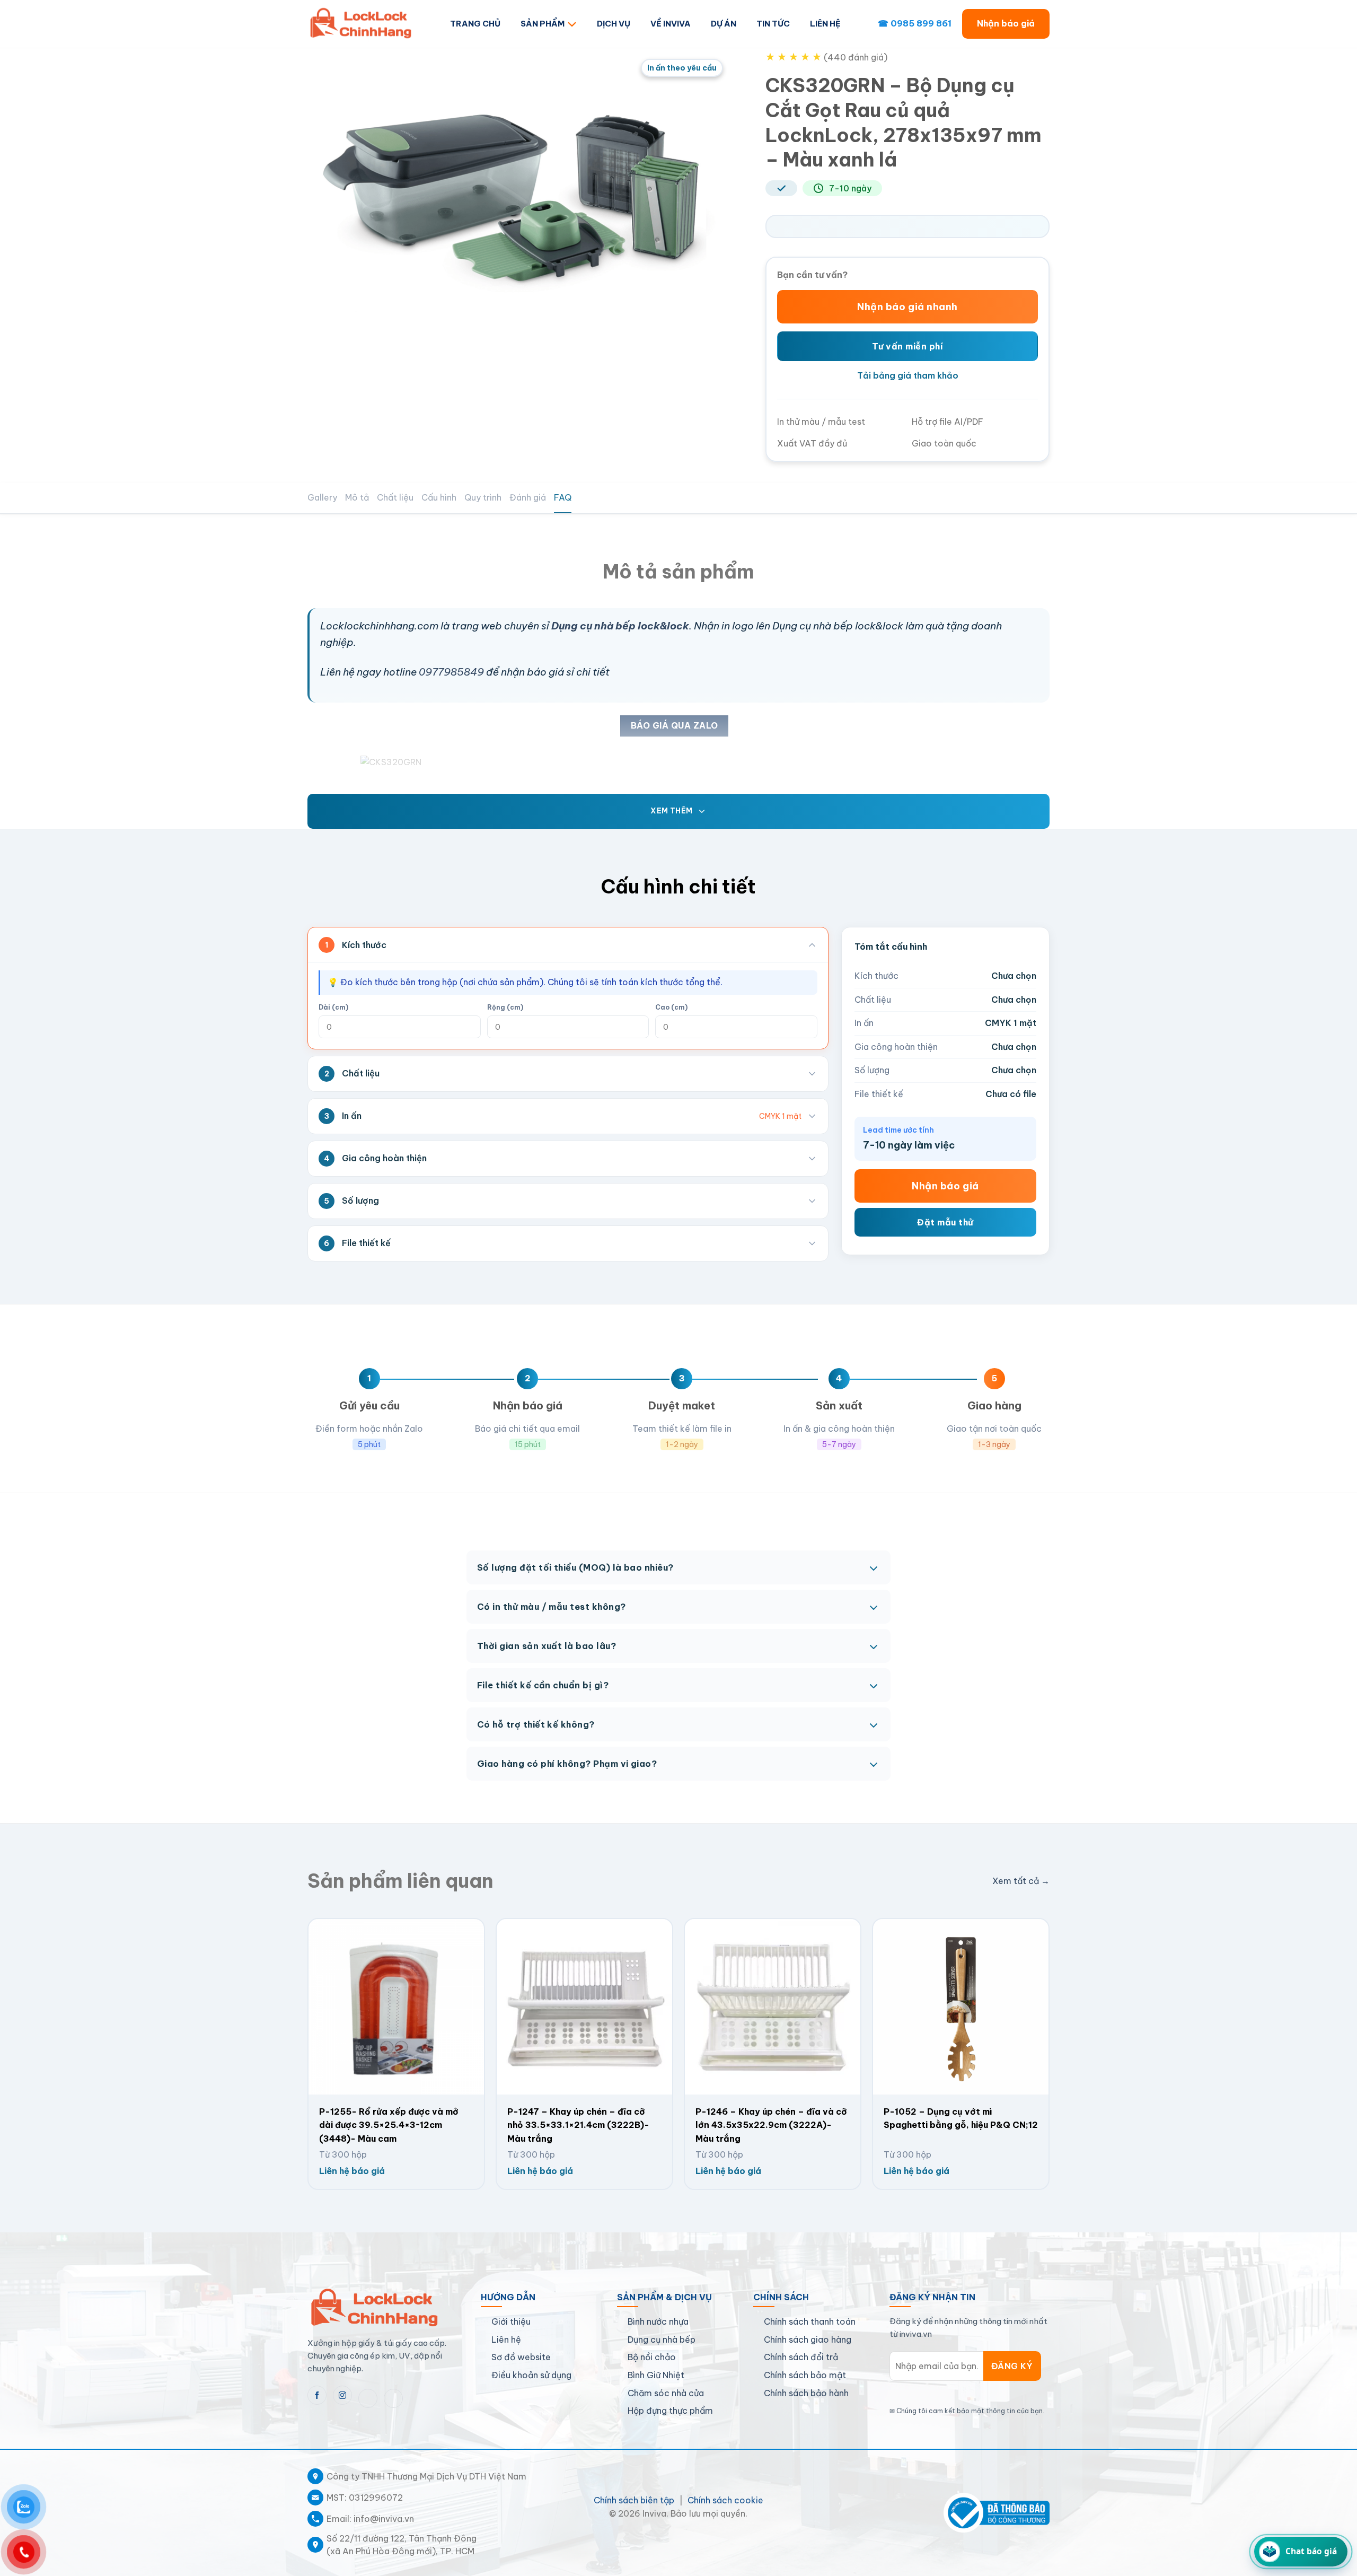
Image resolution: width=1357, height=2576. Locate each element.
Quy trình (483, 497)
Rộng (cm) (505, 1007)
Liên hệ (506, 2340)
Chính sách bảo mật (805, 2375)
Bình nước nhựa (658, 2321)
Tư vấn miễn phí (907, 346)
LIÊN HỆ (825, 24)
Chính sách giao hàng (808, 2340)
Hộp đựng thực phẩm (670, 2411)
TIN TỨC (773, 24)
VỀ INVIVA (671, 24)
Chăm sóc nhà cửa (666, 2393)
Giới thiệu (511, 2321)
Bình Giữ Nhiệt (656, 2375)
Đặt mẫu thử (945, 1222)
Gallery (322, 497)
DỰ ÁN (724, 24)
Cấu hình (439, 497)
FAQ (563, 497)
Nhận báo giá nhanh (907, 307)
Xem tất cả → (1021, 1881)
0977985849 (451, 672)
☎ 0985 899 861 (915, 23)
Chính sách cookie (725, 2500)
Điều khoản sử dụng (531, 2375)
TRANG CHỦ (475, 24)
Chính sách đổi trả (801, 2357)
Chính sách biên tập (634, 2500)
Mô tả (357, 497)
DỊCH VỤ (614, 24)
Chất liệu (395, 497)
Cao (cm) (671, 1007)
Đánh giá (528, 497)
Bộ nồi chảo (652, 2357)
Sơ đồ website (521, 2357)
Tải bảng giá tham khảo (908, 375)
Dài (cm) (333, 1007)
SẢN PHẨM (543, 24)
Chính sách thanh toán (810, 2321)
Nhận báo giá (1006, 23)
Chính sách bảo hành (806, 2393)
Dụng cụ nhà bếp (662, 2340)
